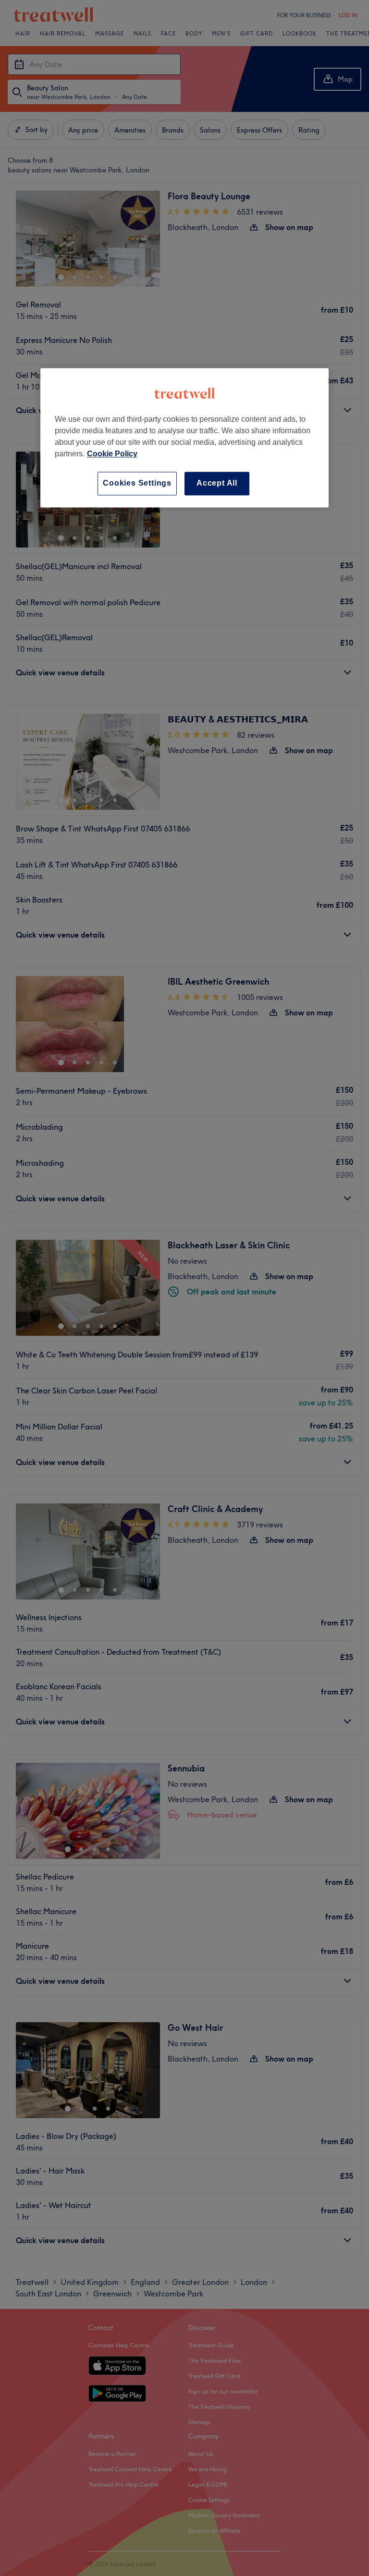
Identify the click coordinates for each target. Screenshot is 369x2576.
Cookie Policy (112, 454)
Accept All (217, 483)
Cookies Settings (137, 483)
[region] (184, 438)
